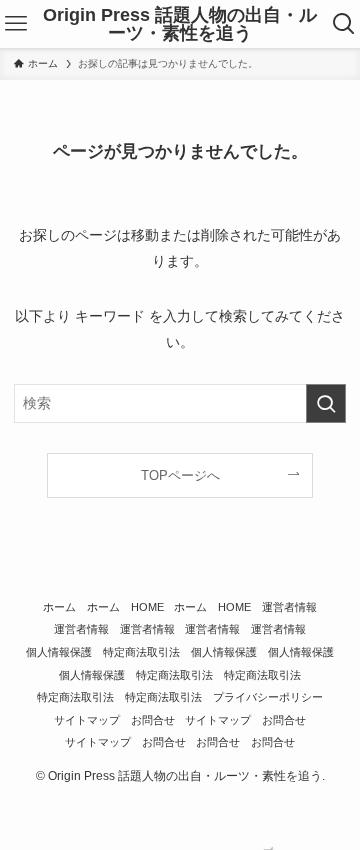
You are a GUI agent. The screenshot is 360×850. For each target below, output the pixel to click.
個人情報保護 (59, 652)
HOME (147, 607)
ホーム (59, 607)
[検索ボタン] (344, 24)
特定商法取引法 (141, 652)
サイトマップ (87, 720)
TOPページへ (180, 475)
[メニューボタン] (16, 24)
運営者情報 (289, 607)
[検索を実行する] (326, 403)
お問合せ (153, 720)
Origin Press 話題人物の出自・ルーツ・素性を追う (180, 24)
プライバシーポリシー (268, 697)
